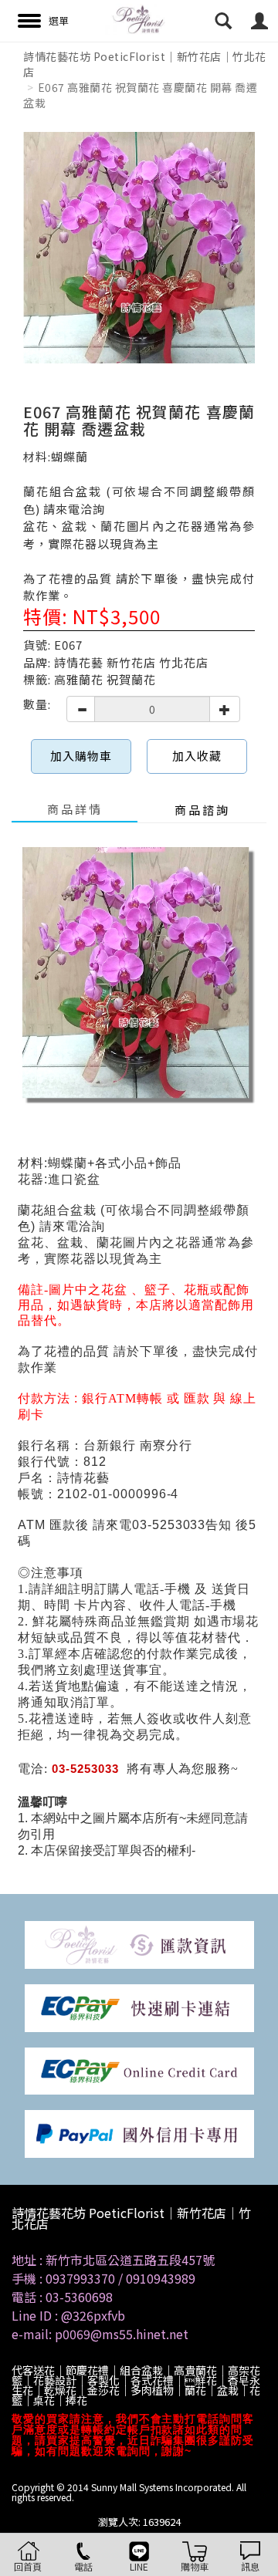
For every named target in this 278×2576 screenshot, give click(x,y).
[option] (139, 248)
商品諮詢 (202, 810)
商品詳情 (75, 809)
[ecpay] (139, 2006)
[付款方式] (139, 1944)
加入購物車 (81, 756)
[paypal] (139, 2133)
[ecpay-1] (139, 2070)
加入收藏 (197, 756)
